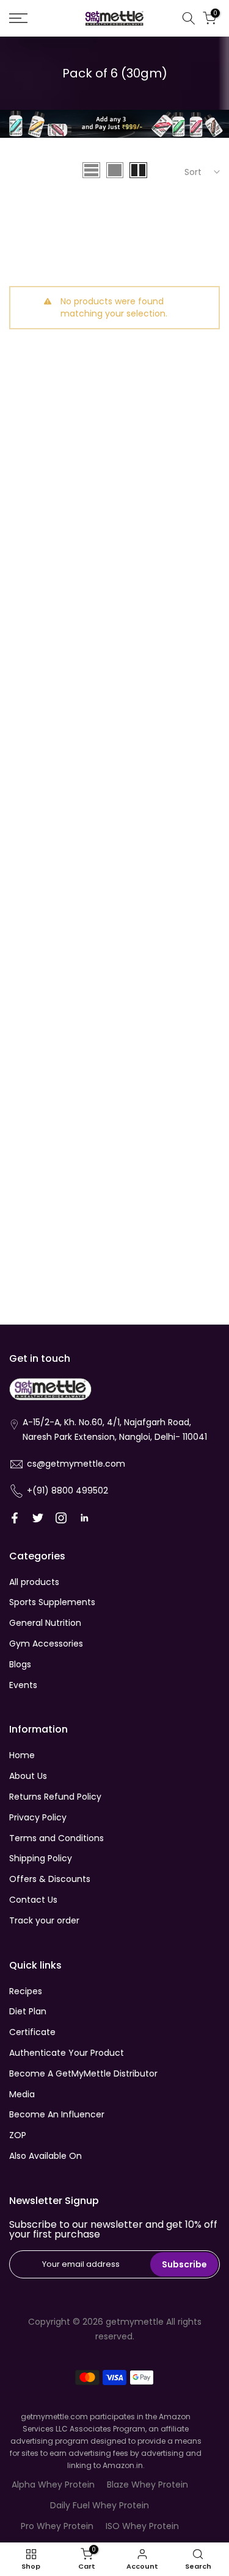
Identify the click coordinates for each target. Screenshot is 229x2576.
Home (22, 1755)
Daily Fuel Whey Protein (100, 2505)
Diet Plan (28, 2011)
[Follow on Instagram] (61, 1518)
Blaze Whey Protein (147, 2485)
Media (22, 2094)
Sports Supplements (52, 1602)
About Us (28, 1776)
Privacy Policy (38, 1817)
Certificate (32, 2032)
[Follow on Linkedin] (84, 1518)
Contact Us (33, 1900)
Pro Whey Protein (57, 2526)
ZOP (18, 2135)
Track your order (44, 1920)
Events (23, 1685)
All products (34, 1582)
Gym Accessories (46, 1644)
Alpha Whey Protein (53, 2485)
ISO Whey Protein (142, 2526)
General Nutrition (45, 1623)
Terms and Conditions (56, 1838)
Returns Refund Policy (55, 1797)
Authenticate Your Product (67, 2053)
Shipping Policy (41, 1858)
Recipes (26, 1991)
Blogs (20, 1664)
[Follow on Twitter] (38, 1518)
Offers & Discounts (50, 1879)
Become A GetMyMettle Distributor (83, 2073)
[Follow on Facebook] (15, 1518)
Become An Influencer (57, 2114)
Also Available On (45, 2156)
